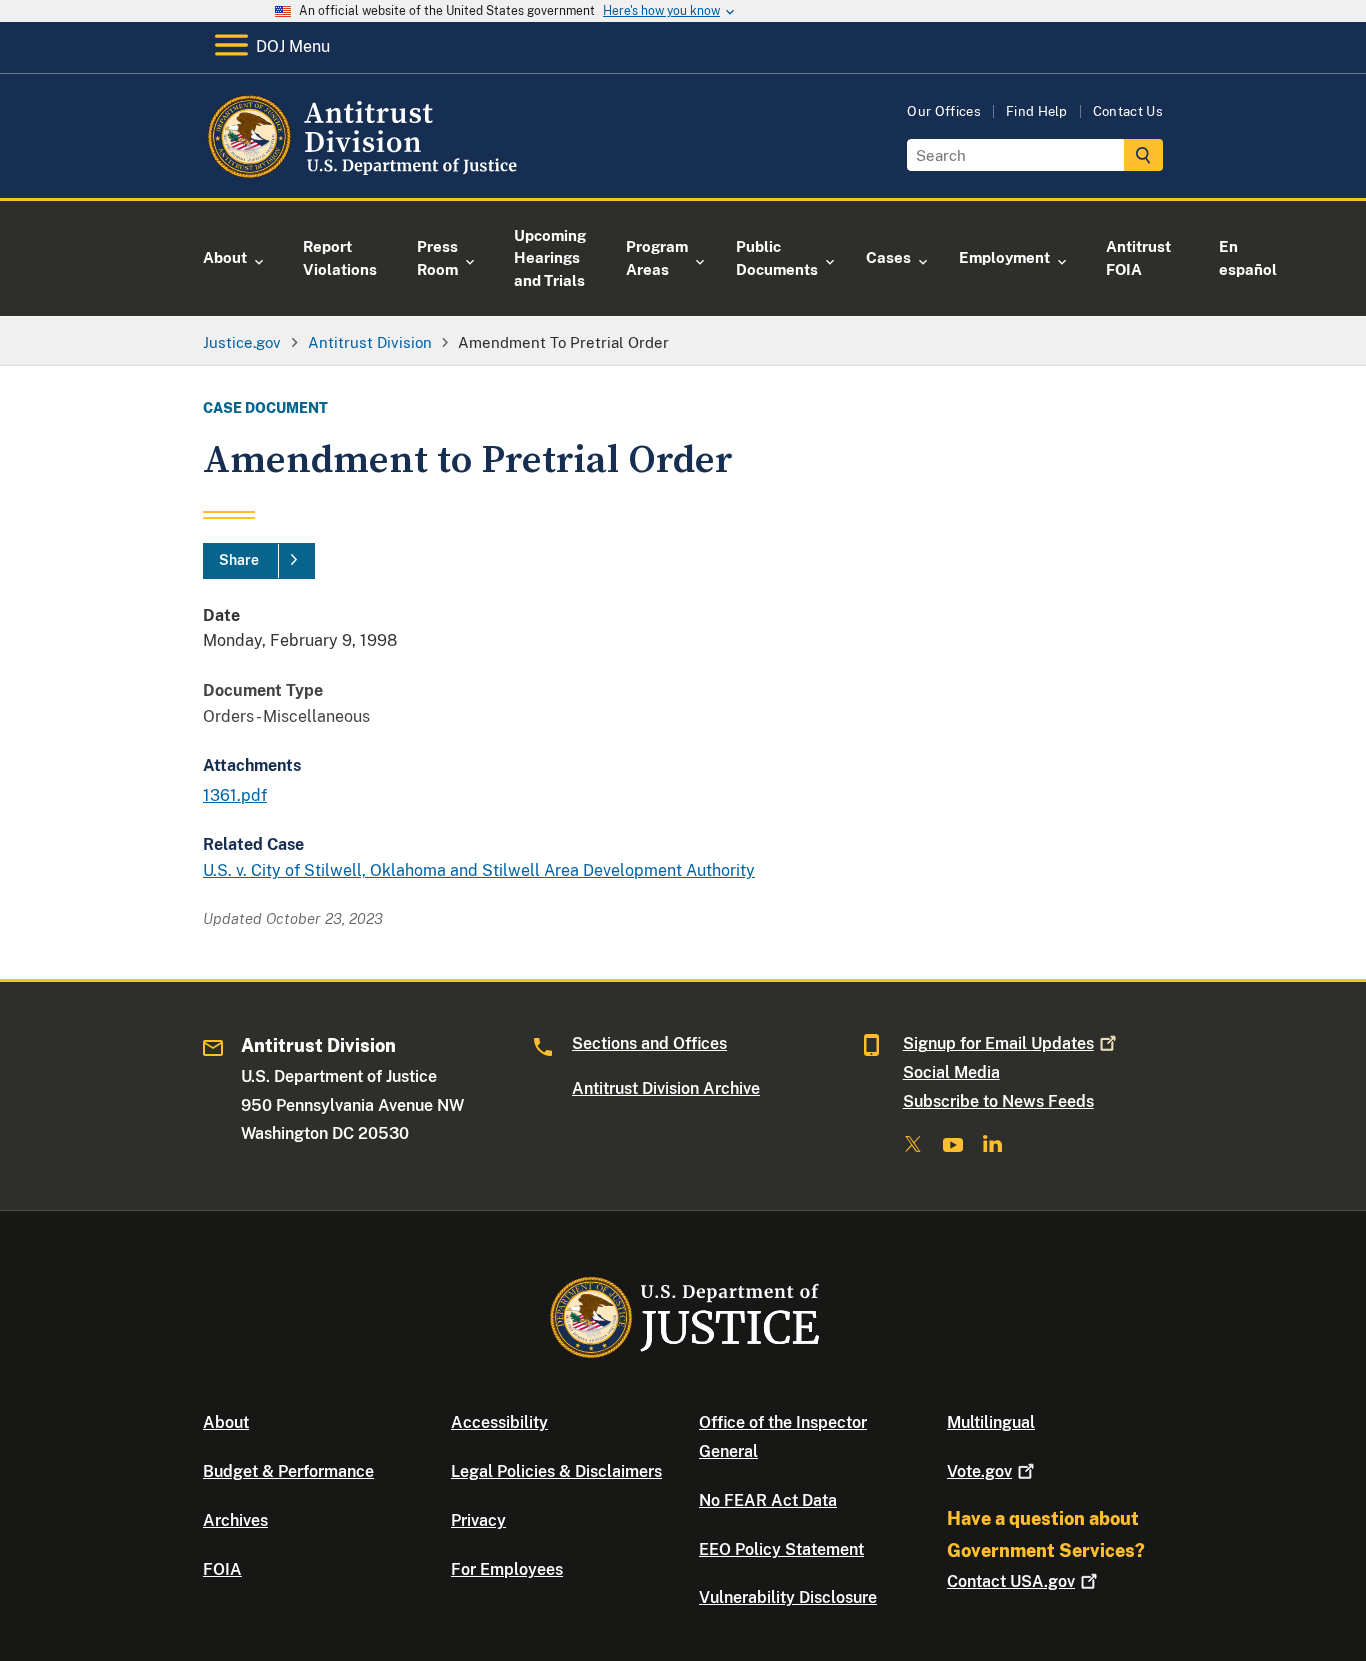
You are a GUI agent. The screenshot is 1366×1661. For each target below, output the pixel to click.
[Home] (365, 174)
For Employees (507, 1569)
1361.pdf (235, 795)
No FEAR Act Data (768, 1500)
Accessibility (499, 1422)
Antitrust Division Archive (666, 1088)
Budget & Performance (288, 1471)
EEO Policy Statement (781, 1549)
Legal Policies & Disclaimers (556, 1471)
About (226, 1422)
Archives (235, 1520)
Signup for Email (998, 1043)
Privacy (478, 1520)
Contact (1011, 1581)
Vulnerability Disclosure (788, 1597)
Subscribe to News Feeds (998, 1101)
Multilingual (991, 1422)
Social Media (951, 1072)
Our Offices (944, 111)
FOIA (222, 1569)
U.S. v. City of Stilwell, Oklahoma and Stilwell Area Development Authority (479, 870)
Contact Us (1128, 111)
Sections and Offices (649, 1043)
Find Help (1037, 111)
